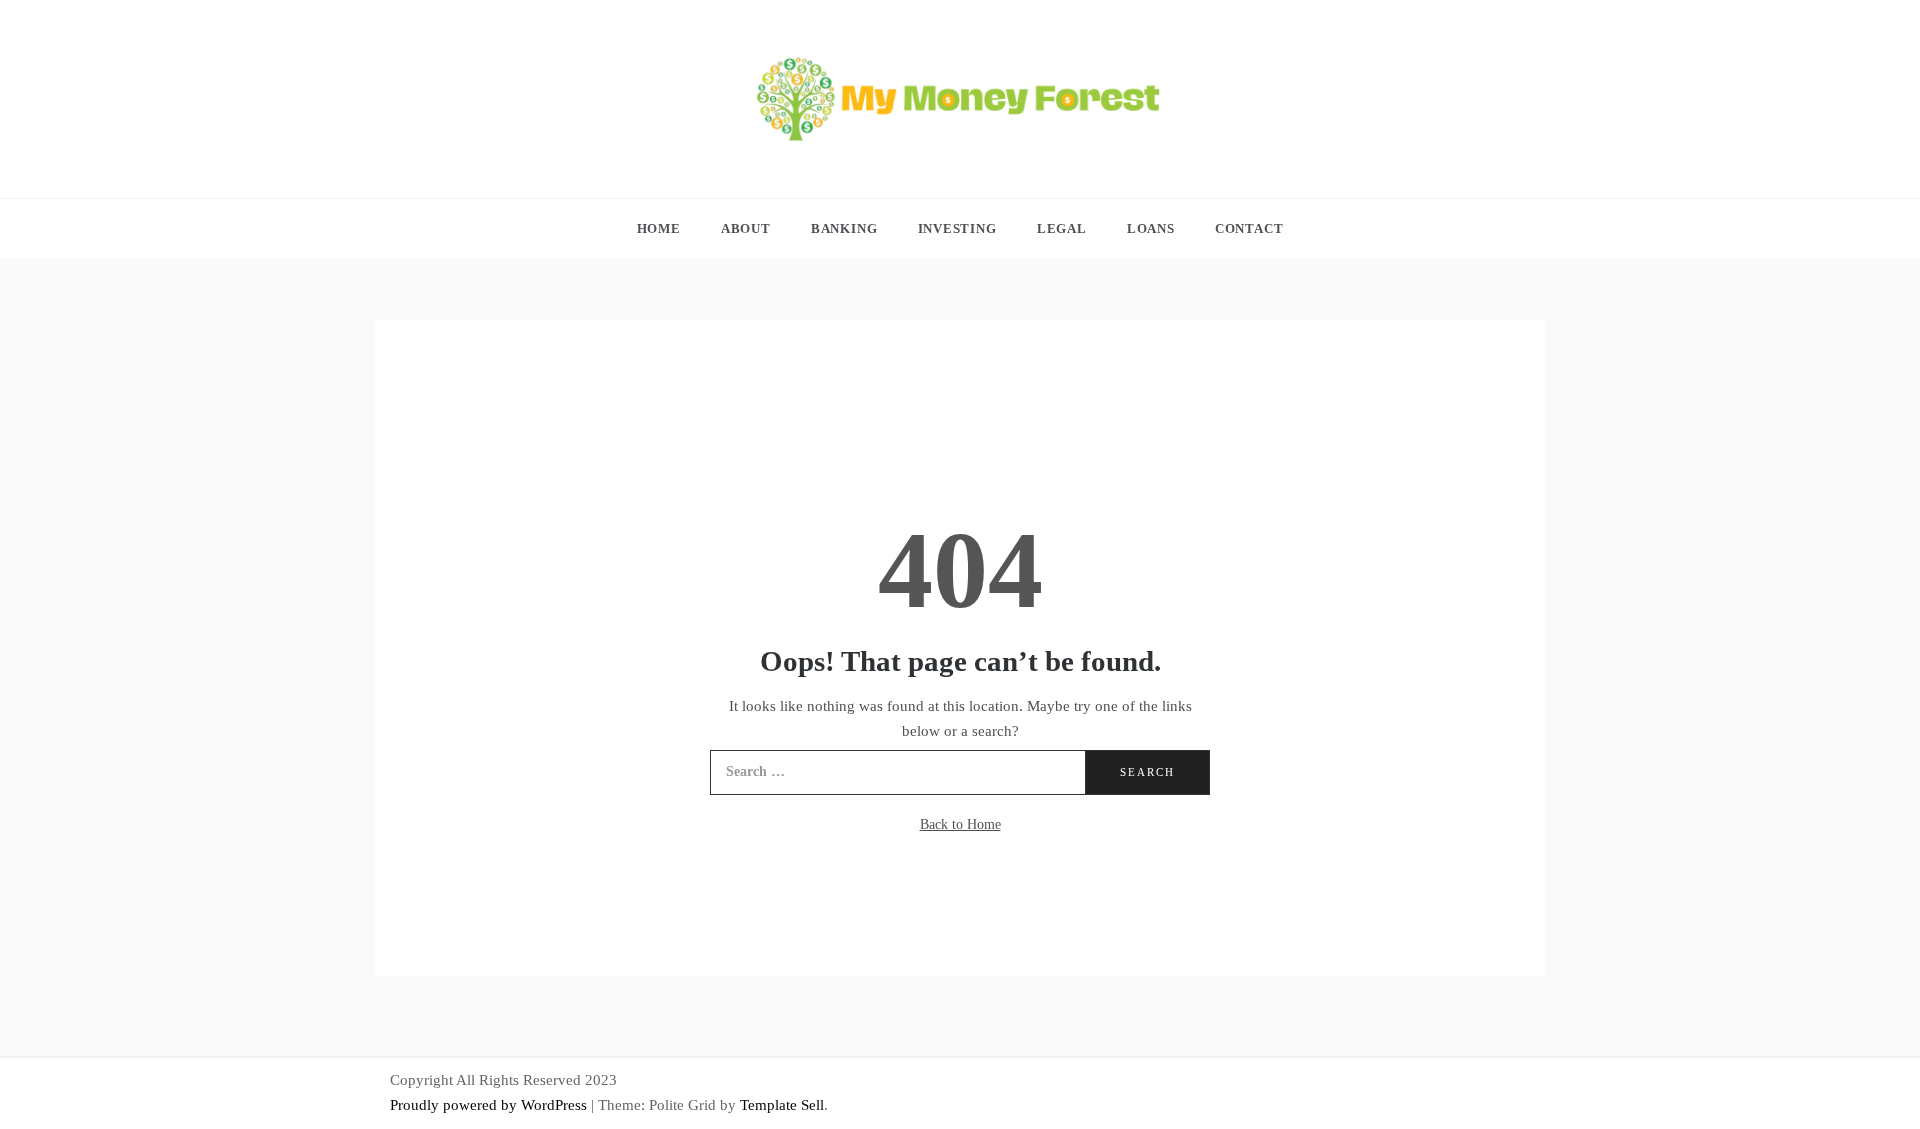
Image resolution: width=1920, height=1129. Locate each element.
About (746, 228)
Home (659, 228)
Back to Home (960, 824)
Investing (957, 228)
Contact (1249, 228)
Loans (1151, 228)
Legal (1062, 228)
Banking (844, 228)
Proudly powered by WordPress (490, 1105)
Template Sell (782, 1105)
